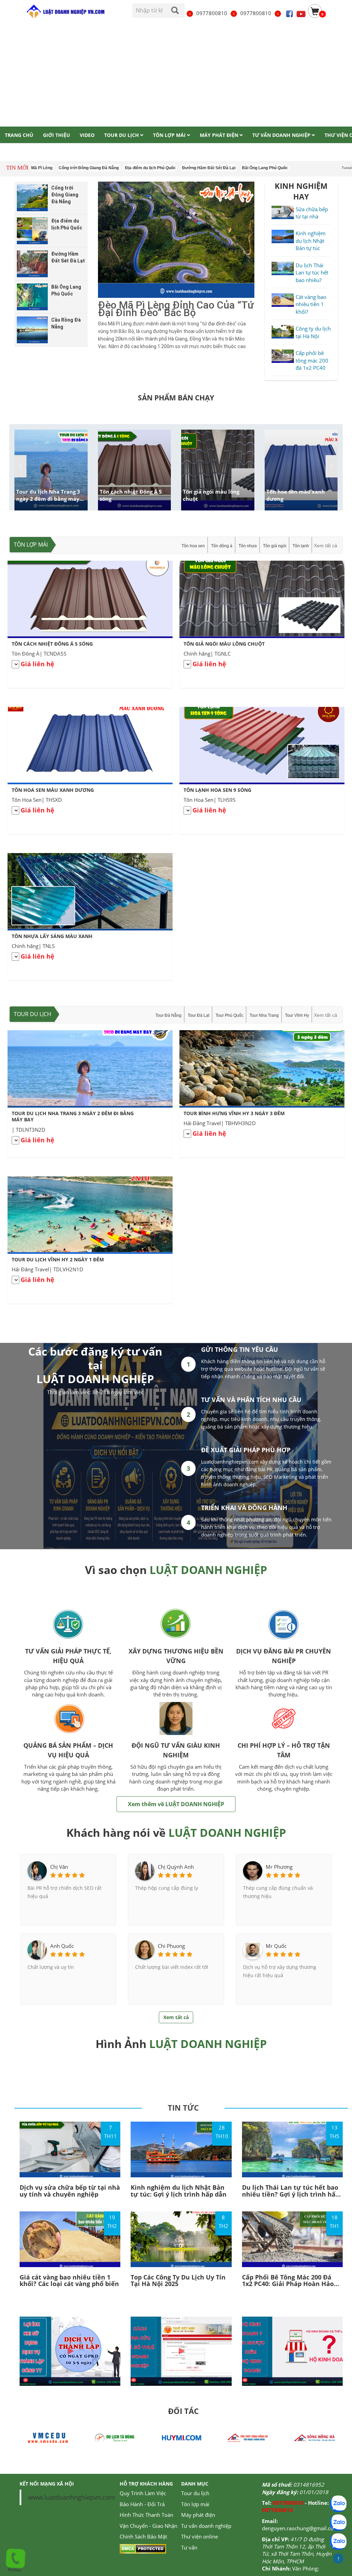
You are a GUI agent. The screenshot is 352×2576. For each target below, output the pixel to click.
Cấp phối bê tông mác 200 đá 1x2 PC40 (312, 360)
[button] (332, 466)
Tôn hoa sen (193, 546)
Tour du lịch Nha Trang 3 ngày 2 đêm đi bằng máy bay (48, 499)
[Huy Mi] (114, 2437)
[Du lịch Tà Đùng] (48, 2437)
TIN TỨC (183, 2108)
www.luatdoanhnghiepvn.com (72, 2497)
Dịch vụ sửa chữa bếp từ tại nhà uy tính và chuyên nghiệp (70, 2191)
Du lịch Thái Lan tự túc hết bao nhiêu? (312, 273)
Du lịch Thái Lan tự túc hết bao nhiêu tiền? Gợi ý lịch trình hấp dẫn (291, 2194)
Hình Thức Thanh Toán (146, 2515)
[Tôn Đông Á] (315, 2437)
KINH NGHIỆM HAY (301, 191)
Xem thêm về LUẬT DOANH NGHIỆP (176, 1804)
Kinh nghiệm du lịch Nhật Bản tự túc (311, 241)
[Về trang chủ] (65, 12)
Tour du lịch (32, 1014)
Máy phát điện (198, 2515)
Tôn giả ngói (275, 546)
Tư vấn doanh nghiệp (206, 2526)
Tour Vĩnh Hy (297, 1015)
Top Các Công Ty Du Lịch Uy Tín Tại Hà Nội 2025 (178, 2281)
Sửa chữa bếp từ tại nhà (312, 213)
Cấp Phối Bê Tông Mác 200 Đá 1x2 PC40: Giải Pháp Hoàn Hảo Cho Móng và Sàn (288, 2284)
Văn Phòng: (306, 2568)
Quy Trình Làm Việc (143, 2493)
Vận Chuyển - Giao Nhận (148, 2526)
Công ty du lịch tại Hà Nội (313, 332)
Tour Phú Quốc (229, 1015)
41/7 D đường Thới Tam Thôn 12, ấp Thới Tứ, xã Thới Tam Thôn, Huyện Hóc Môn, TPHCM (297, 2550)
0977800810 (212, 13)
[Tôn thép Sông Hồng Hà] (248, 2437)
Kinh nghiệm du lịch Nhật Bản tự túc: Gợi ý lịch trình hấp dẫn (179, 2191)
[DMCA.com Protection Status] (143, 2548)
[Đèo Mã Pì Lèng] (176, 240)
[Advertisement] (176, 75)
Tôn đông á (222, 546)
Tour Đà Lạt (199, 1015)
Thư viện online (200, 2536)
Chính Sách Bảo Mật (143, 2536)
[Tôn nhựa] (181, 2437)
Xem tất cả (326, 546)
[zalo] (338, 2523)
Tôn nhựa (248, 546)
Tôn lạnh (301, 546)
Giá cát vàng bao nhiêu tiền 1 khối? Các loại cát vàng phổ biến (69, 2281)
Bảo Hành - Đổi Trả (142, 2504)
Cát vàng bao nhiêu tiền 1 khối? (311, 304)
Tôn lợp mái (31, 545)
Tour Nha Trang (264, 1015)
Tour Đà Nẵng (168, 1015)
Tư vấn (189, 2547)
